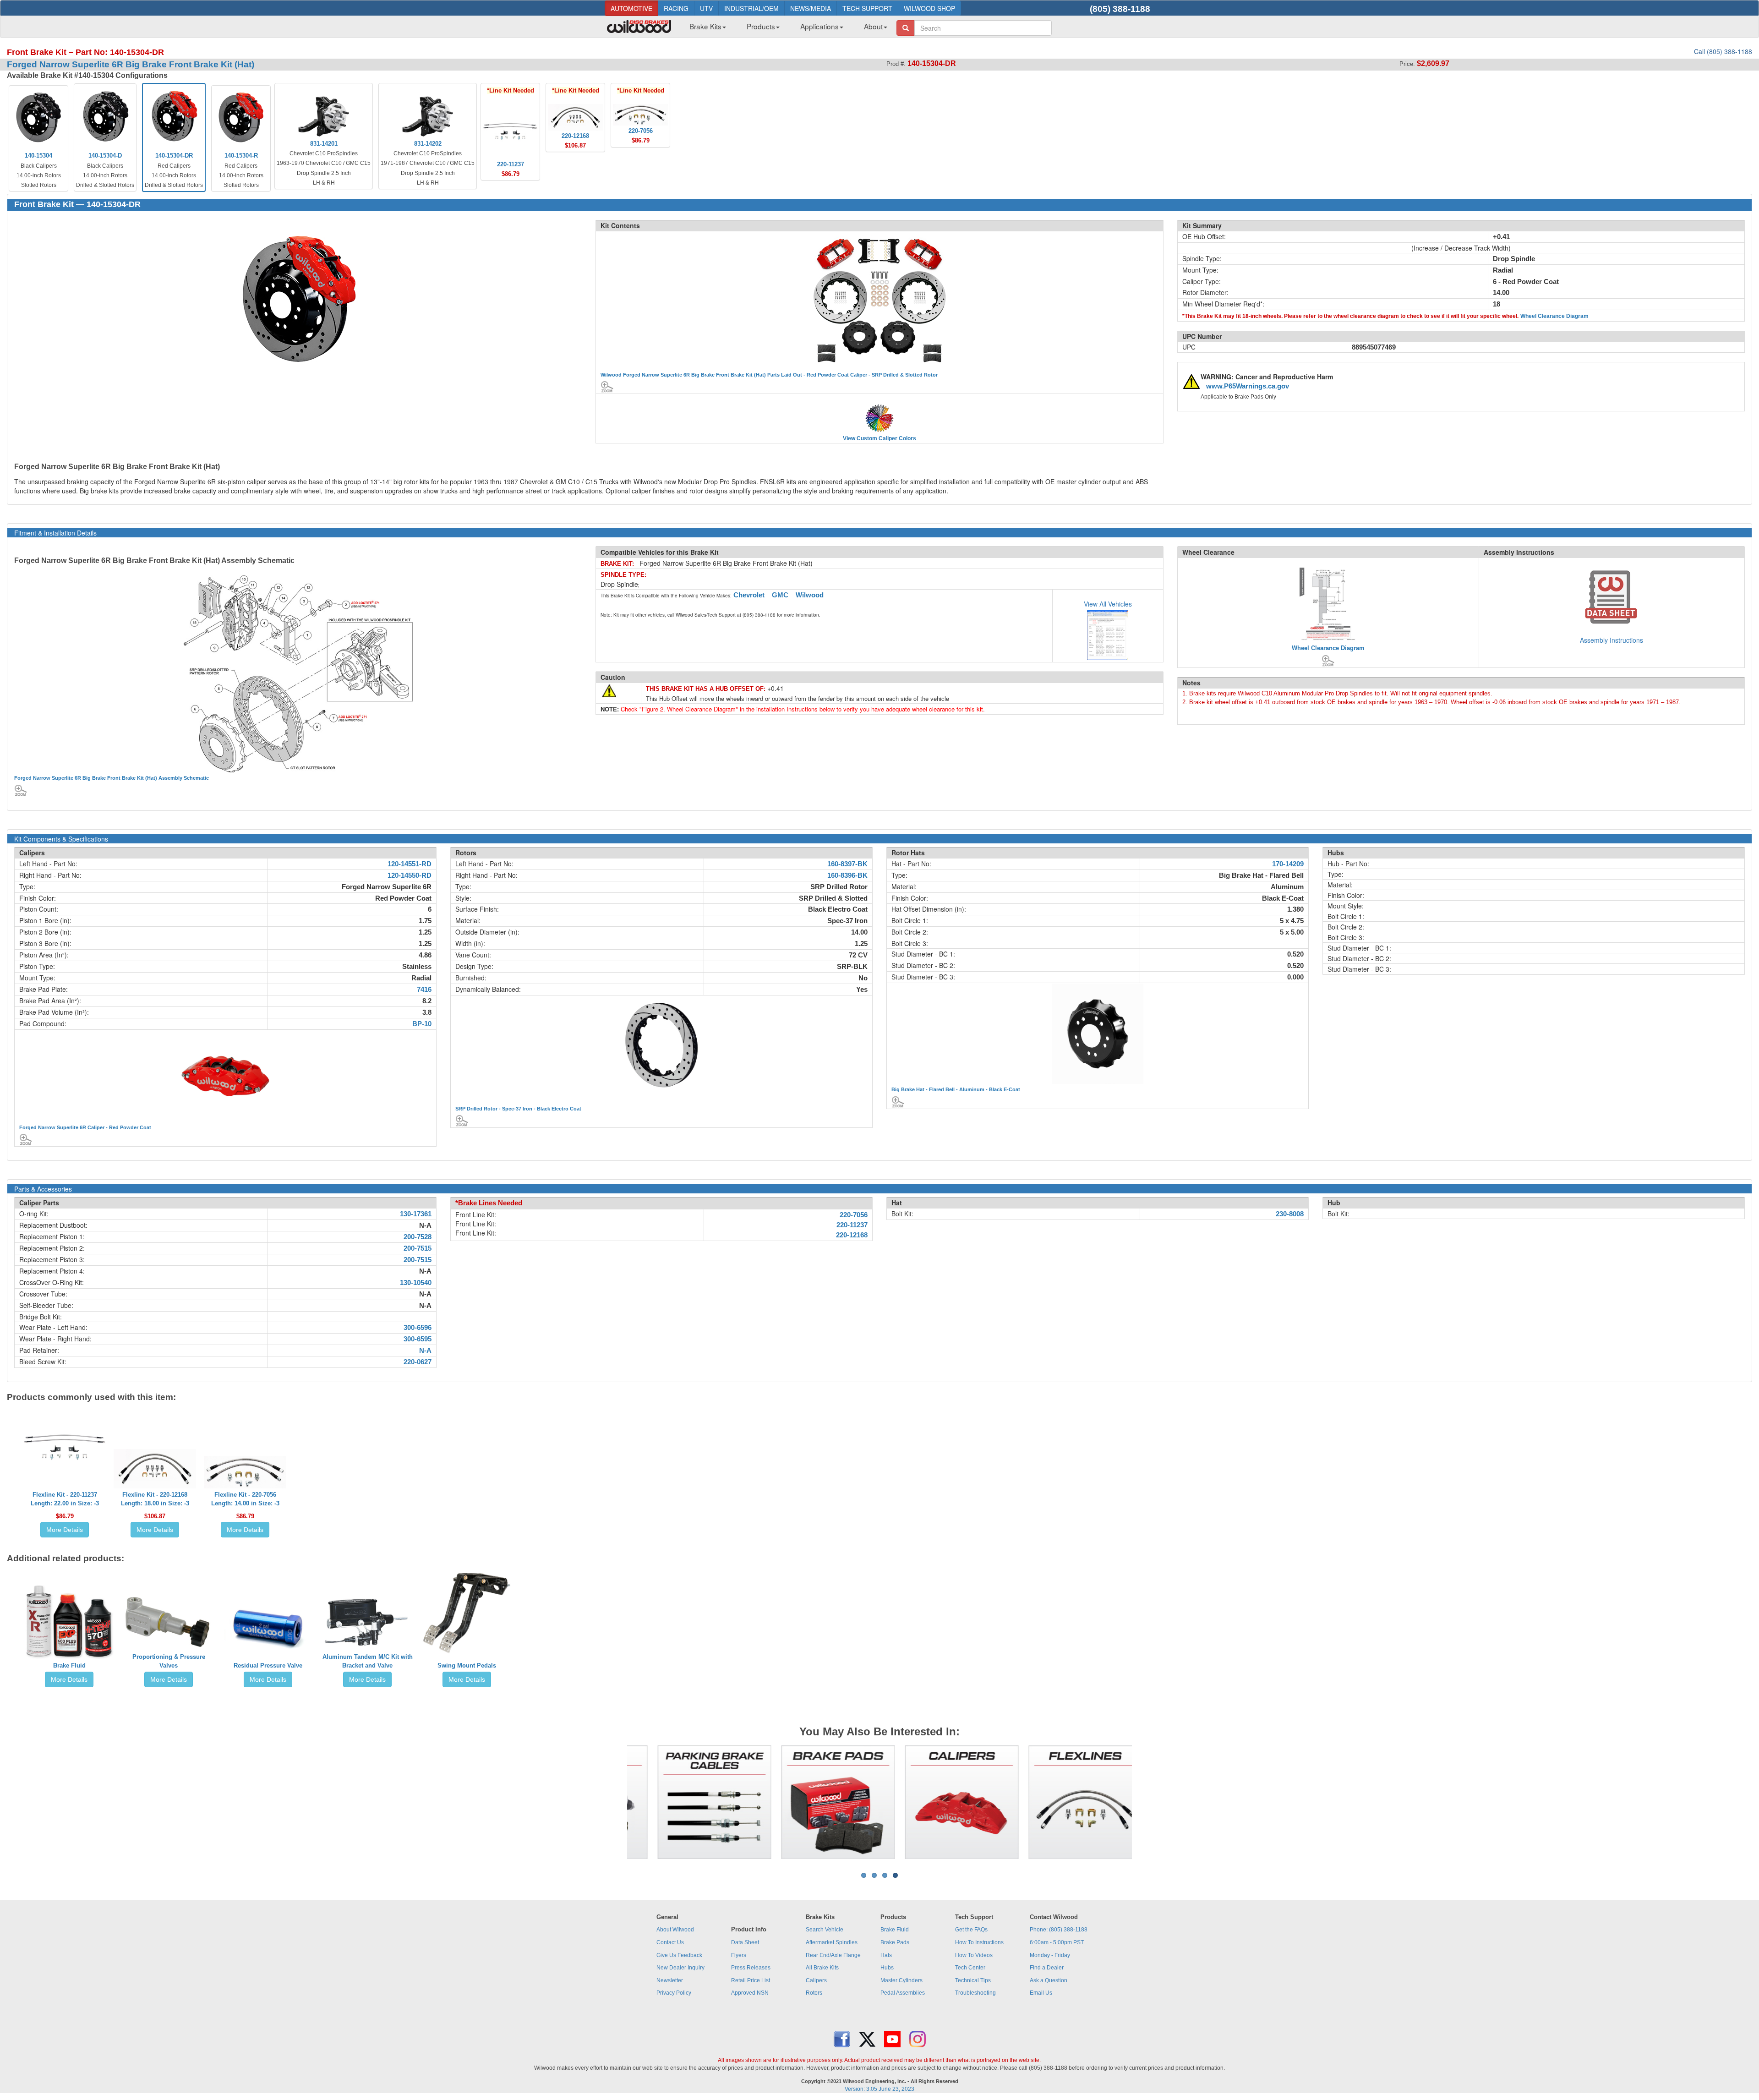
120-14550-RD (410, 875)
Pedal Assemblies (903, 1993)
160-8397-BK (847, 864)
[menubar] (785, 29)
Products (761, 26)
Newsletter (670, 1980)
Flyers (739, 1955)
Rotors (814, 1993)
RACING (676, 8)
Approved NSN (750, 1993)
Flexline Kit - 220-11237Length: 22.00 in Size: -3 (65, 1499)
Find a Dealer (1047, 1968)
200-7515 (418, 1248)
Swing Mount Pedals (467, 1665)
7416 (424, 990)
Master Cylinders (901, 1980)
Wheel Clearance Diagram (1554, 316)
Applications (819, 26)
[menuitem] (704, 29)
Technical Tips (973, 1980)
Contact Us (670, 1942)
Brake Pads (895, 1942)
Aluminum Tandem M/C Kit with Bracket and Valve (368, 1661)
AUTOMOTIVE (631, 8)
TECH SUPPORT (867, 8)
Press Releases (751, 1968)
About (873, 26)
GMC (780, 595)
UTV (706, 8)
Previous (613, 1802)
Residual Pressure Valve (268, 1665)
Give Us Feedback (679, 1955)
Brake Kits (705, 26)
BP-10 (422, 1024)
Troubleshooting (975, 1993)
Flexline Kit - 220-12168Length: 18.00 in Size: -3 (155, 1499)
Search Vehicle (825, 1930)
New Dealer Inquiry (680, 1968)
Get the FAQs (971, 1930)
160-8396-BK (847, 875)
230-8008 (1290, 1214)
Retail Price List (751, 1980)
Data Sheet (745, 1942)
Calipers (816, 1980)
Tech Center (970, 1968)
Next (1146, 1802)
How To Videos (974, 1955)
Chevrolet (749, 595)
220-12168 (852, 1235)
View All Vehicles (1108, 604)
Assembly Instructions (1612, 640)
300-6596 (418, 1328)
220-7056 (854, 1215)
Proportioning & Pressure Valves (169, 1661)
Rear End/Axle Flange (833, 1955)
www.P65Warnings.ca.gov (1248, 386)
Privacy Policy (674, 1993)
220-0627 (418, 1362)
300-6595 (418, 1339)
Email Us (1041, 1993)
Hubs (887, 1968)
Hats (886, 1955)
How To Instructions (979, 1942)
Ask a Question (1049, 1980)
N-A (425, 1351)
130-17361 (416, 1214)
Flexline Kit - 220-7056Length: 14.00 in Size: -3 (245, 1499)
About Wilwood (675, 1930)
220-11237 (852, 1225)
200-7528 (418, 1237)
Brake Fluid (69, 1665)
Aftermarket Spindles (832, 1942)
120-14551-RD (410, 864)
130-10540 (416, 1283)
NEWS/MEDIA (811, 8)
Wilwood (810, 595)
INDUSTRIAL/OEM (751, 8)
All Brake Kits (822, 1968)
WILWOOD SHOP (929, 8)
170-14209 (1288, 864)
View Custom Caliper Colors (879, 438)
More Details (65, 1530)
